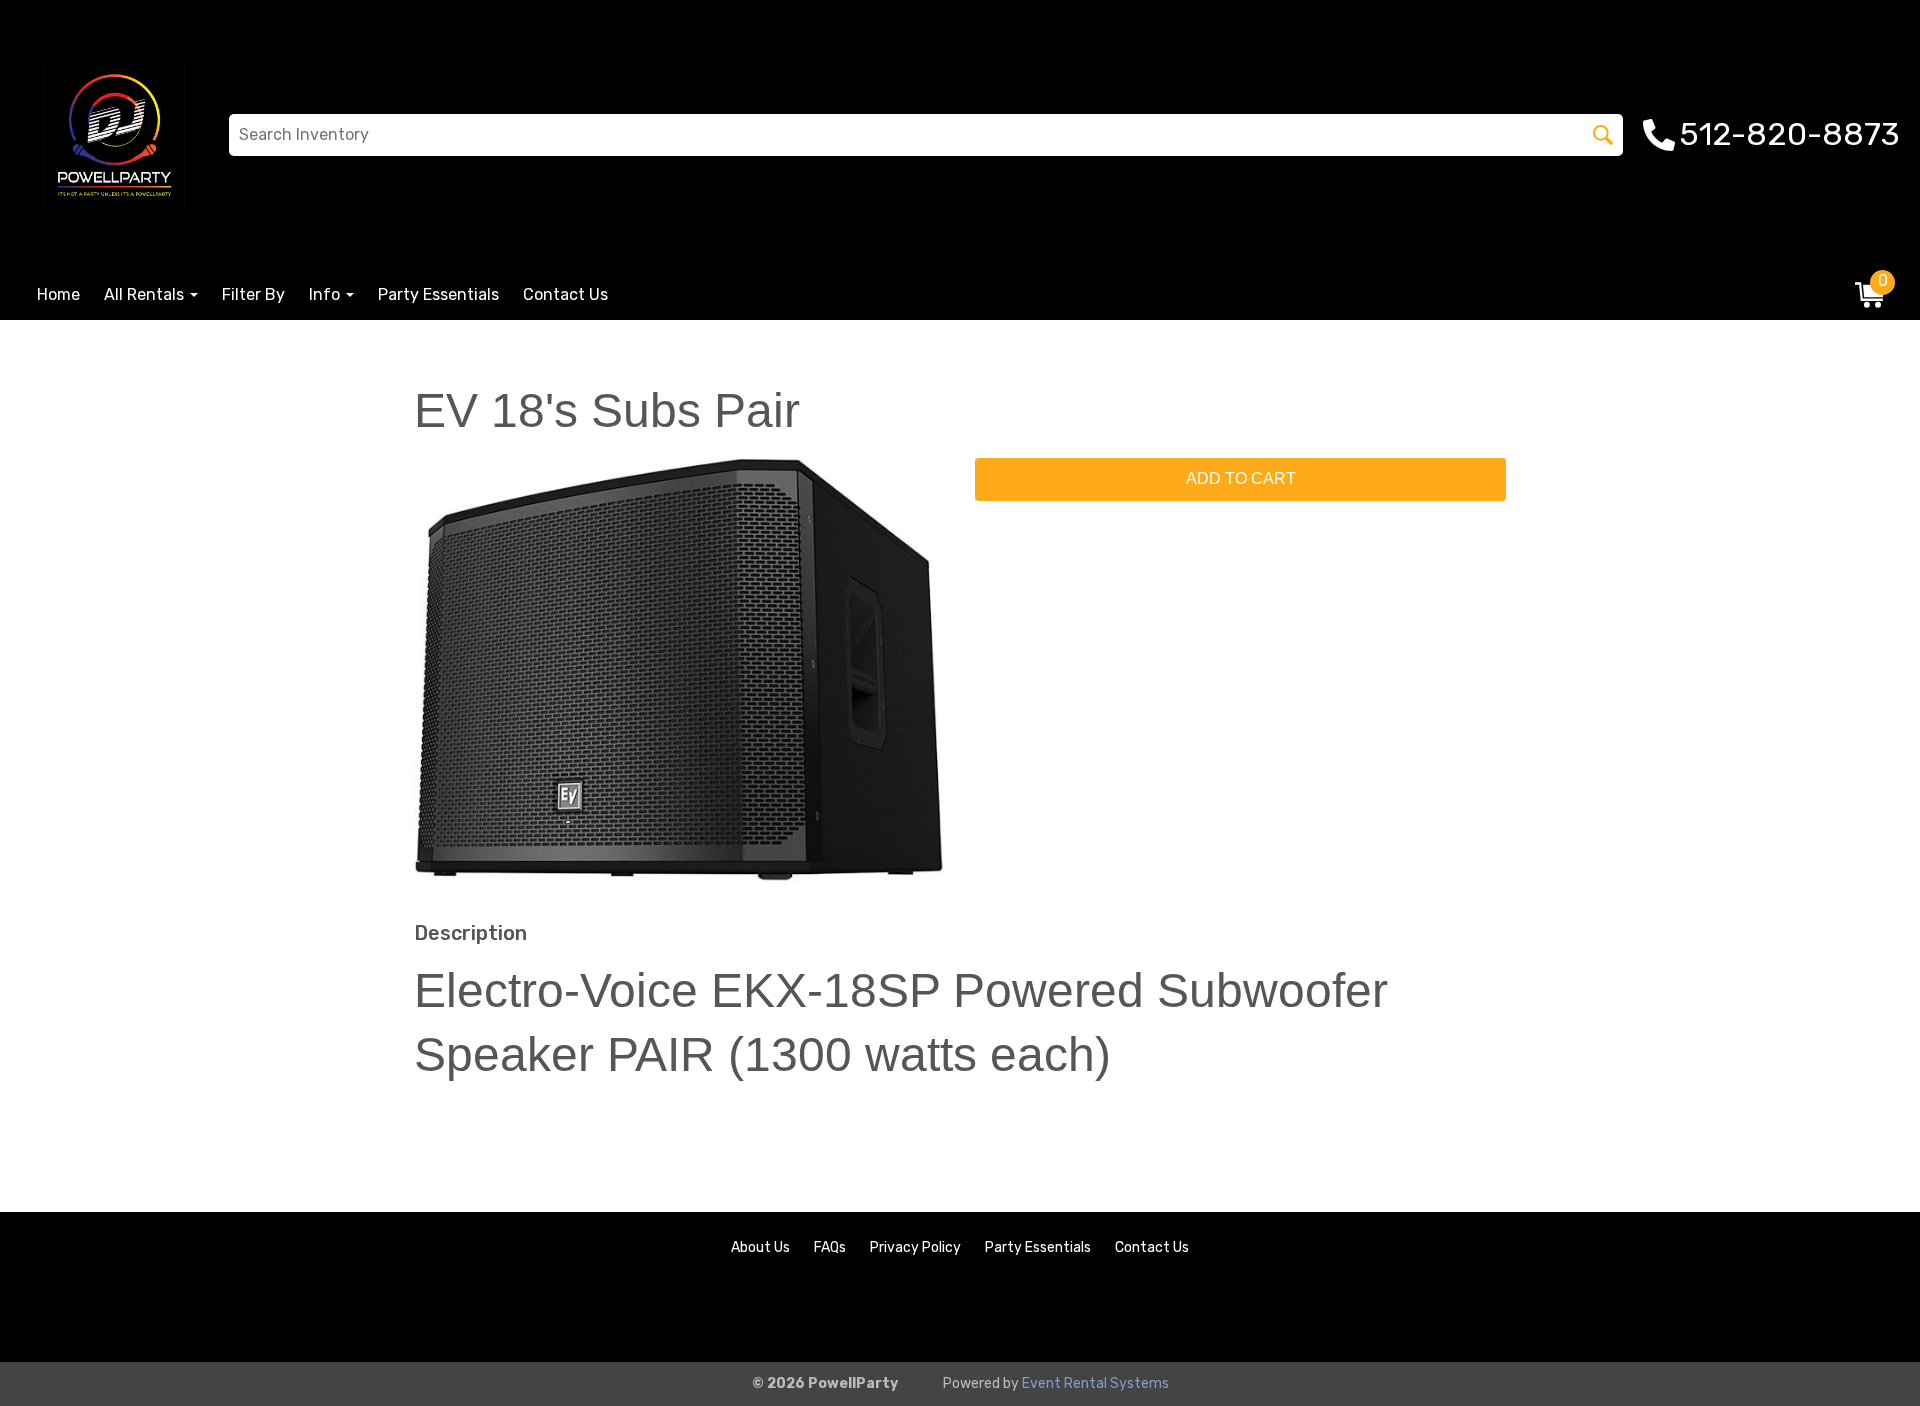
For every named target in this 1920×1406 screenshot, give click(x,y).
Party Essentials (438, 294)
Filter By (253, 294)
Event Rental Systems (1095, 1383)
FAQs (830, 1247)
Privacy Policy (915, 1247)
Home (58, 294)
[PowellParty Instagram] (1866, 1312)
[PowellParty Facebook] (1812, 1312)
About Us (760, 1247)
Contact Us (565, 294)
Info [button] (326, 294)
